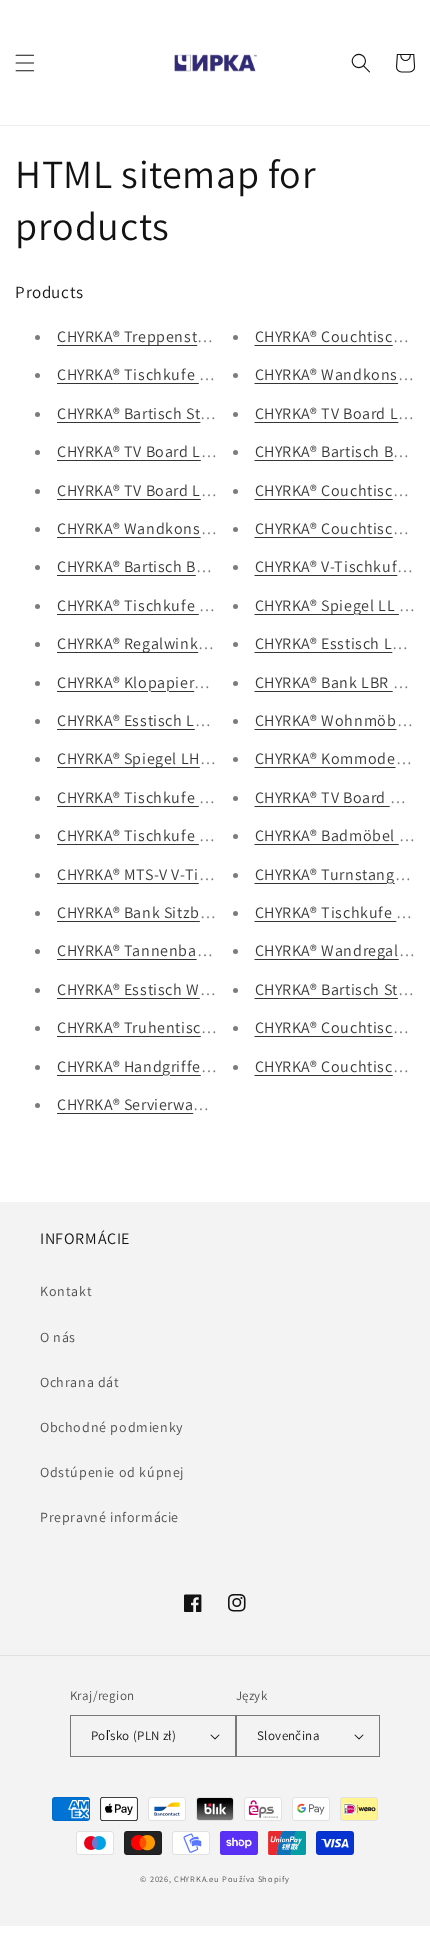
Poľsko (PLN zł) (133, 1735)
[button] (25, 63)
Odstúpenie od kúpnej (112, 1472)
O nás (58, 1337)
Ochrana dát (80, 1382)
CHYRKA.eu (196, 1878)
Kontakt (66, 1291)
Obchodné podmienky (111, 1427)
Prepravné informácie (109, 1517)
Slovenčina (288, 1735)
